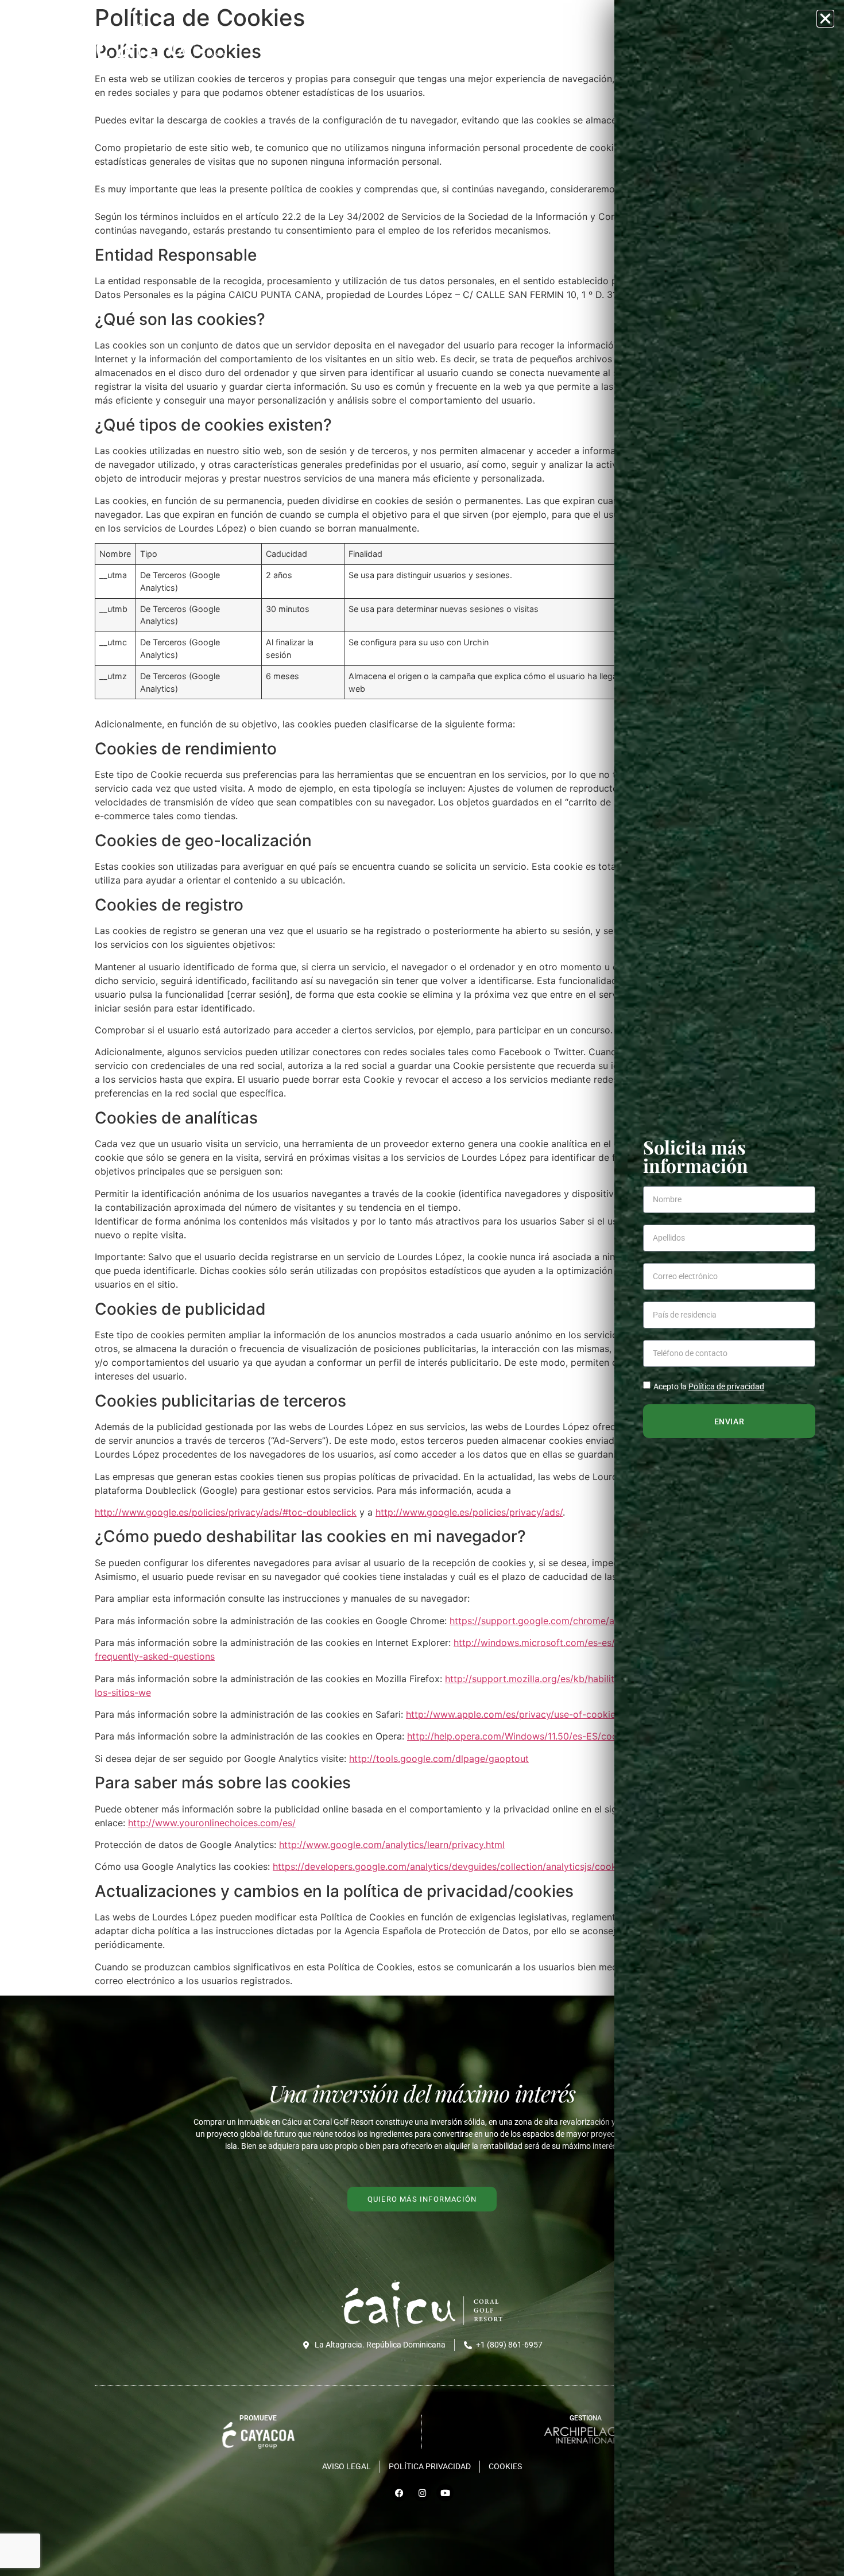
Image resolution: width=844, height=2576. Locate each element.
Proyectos (473, 42)
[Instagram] (422, 2493)
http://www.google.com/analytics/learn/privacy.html (392, 1845)
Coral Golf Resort (558, 42)
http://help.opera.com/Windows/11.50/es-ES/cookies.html (532, 1736)
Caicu (420, 42)
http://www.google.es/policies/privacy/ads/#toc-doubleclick (226, 1512)
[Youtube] (445, 2493)
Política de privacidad (726, 1386)
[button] (825, 19)
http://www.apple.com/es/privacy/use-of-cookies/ (515, 1714)
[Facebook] (399, 2493)
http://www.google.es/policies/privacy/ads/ (469, 1512)
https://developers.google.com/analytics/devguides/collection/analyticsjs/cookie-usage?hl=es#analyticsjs (503, 1866)
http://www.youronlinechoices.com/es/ (212, 1823)
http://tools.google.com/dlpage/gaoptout (439, 1758)
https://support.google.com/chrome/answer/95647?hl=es (574, 1621)
